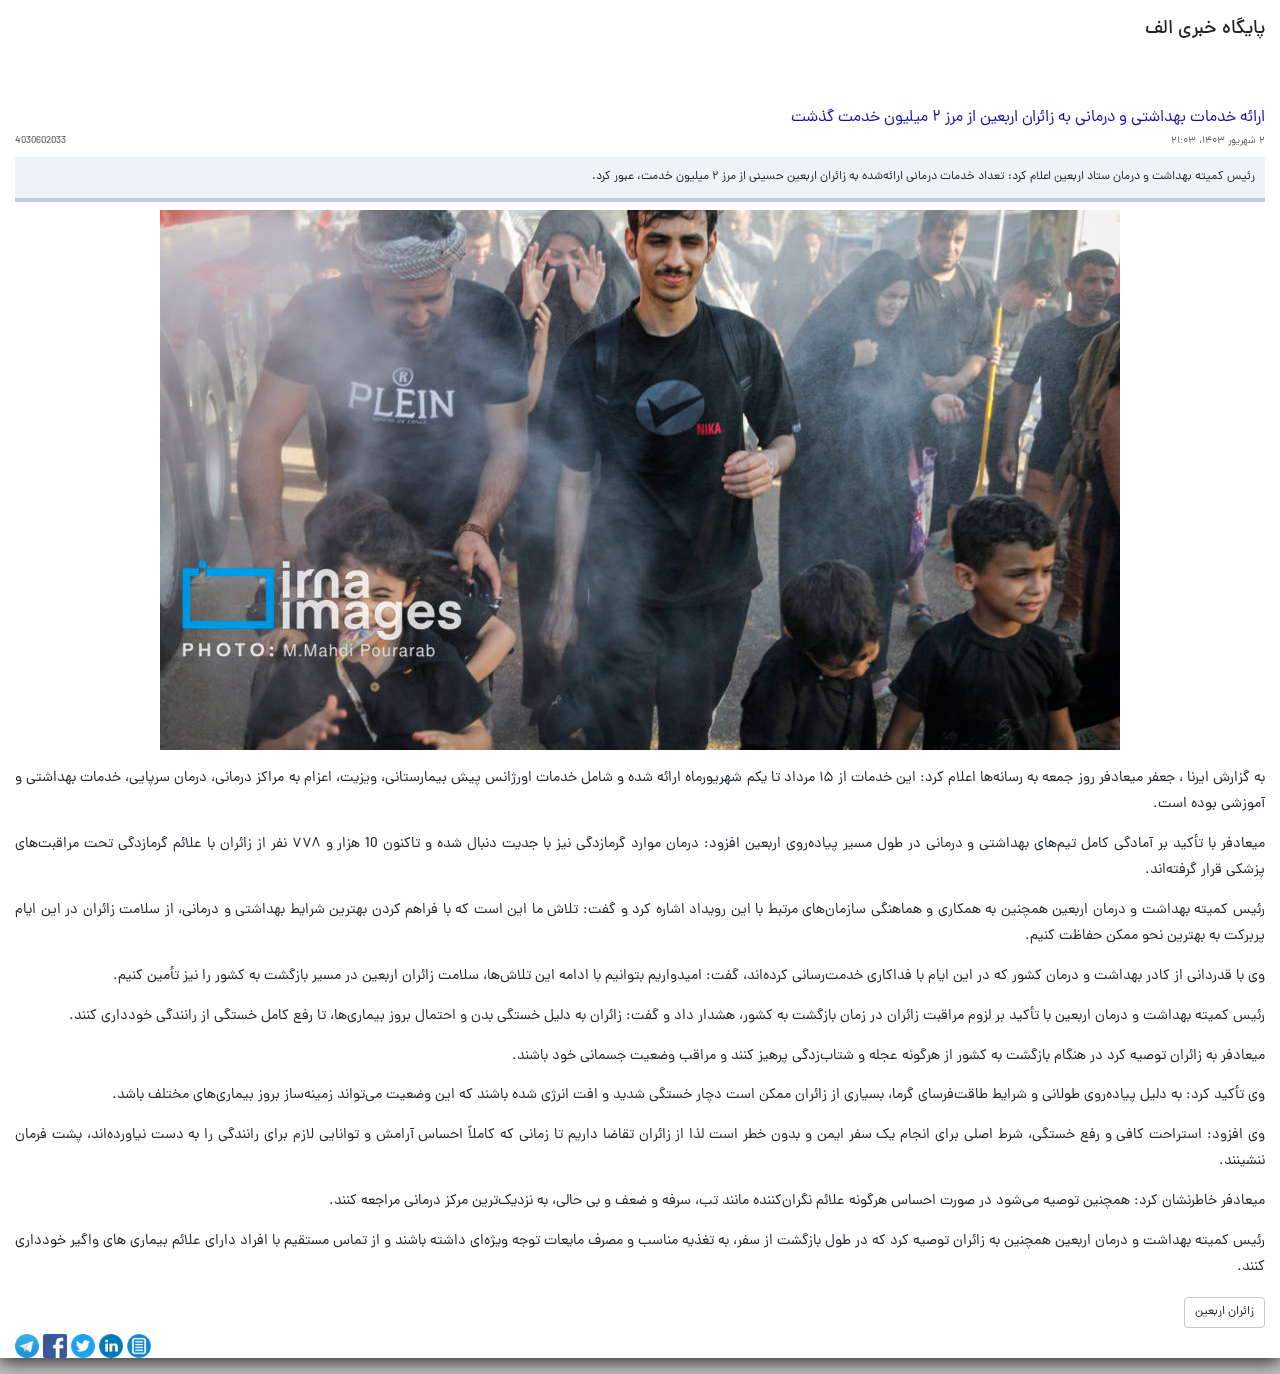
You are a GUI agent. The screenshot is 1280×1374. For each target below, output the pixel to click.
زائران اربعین (1224, 1312)
